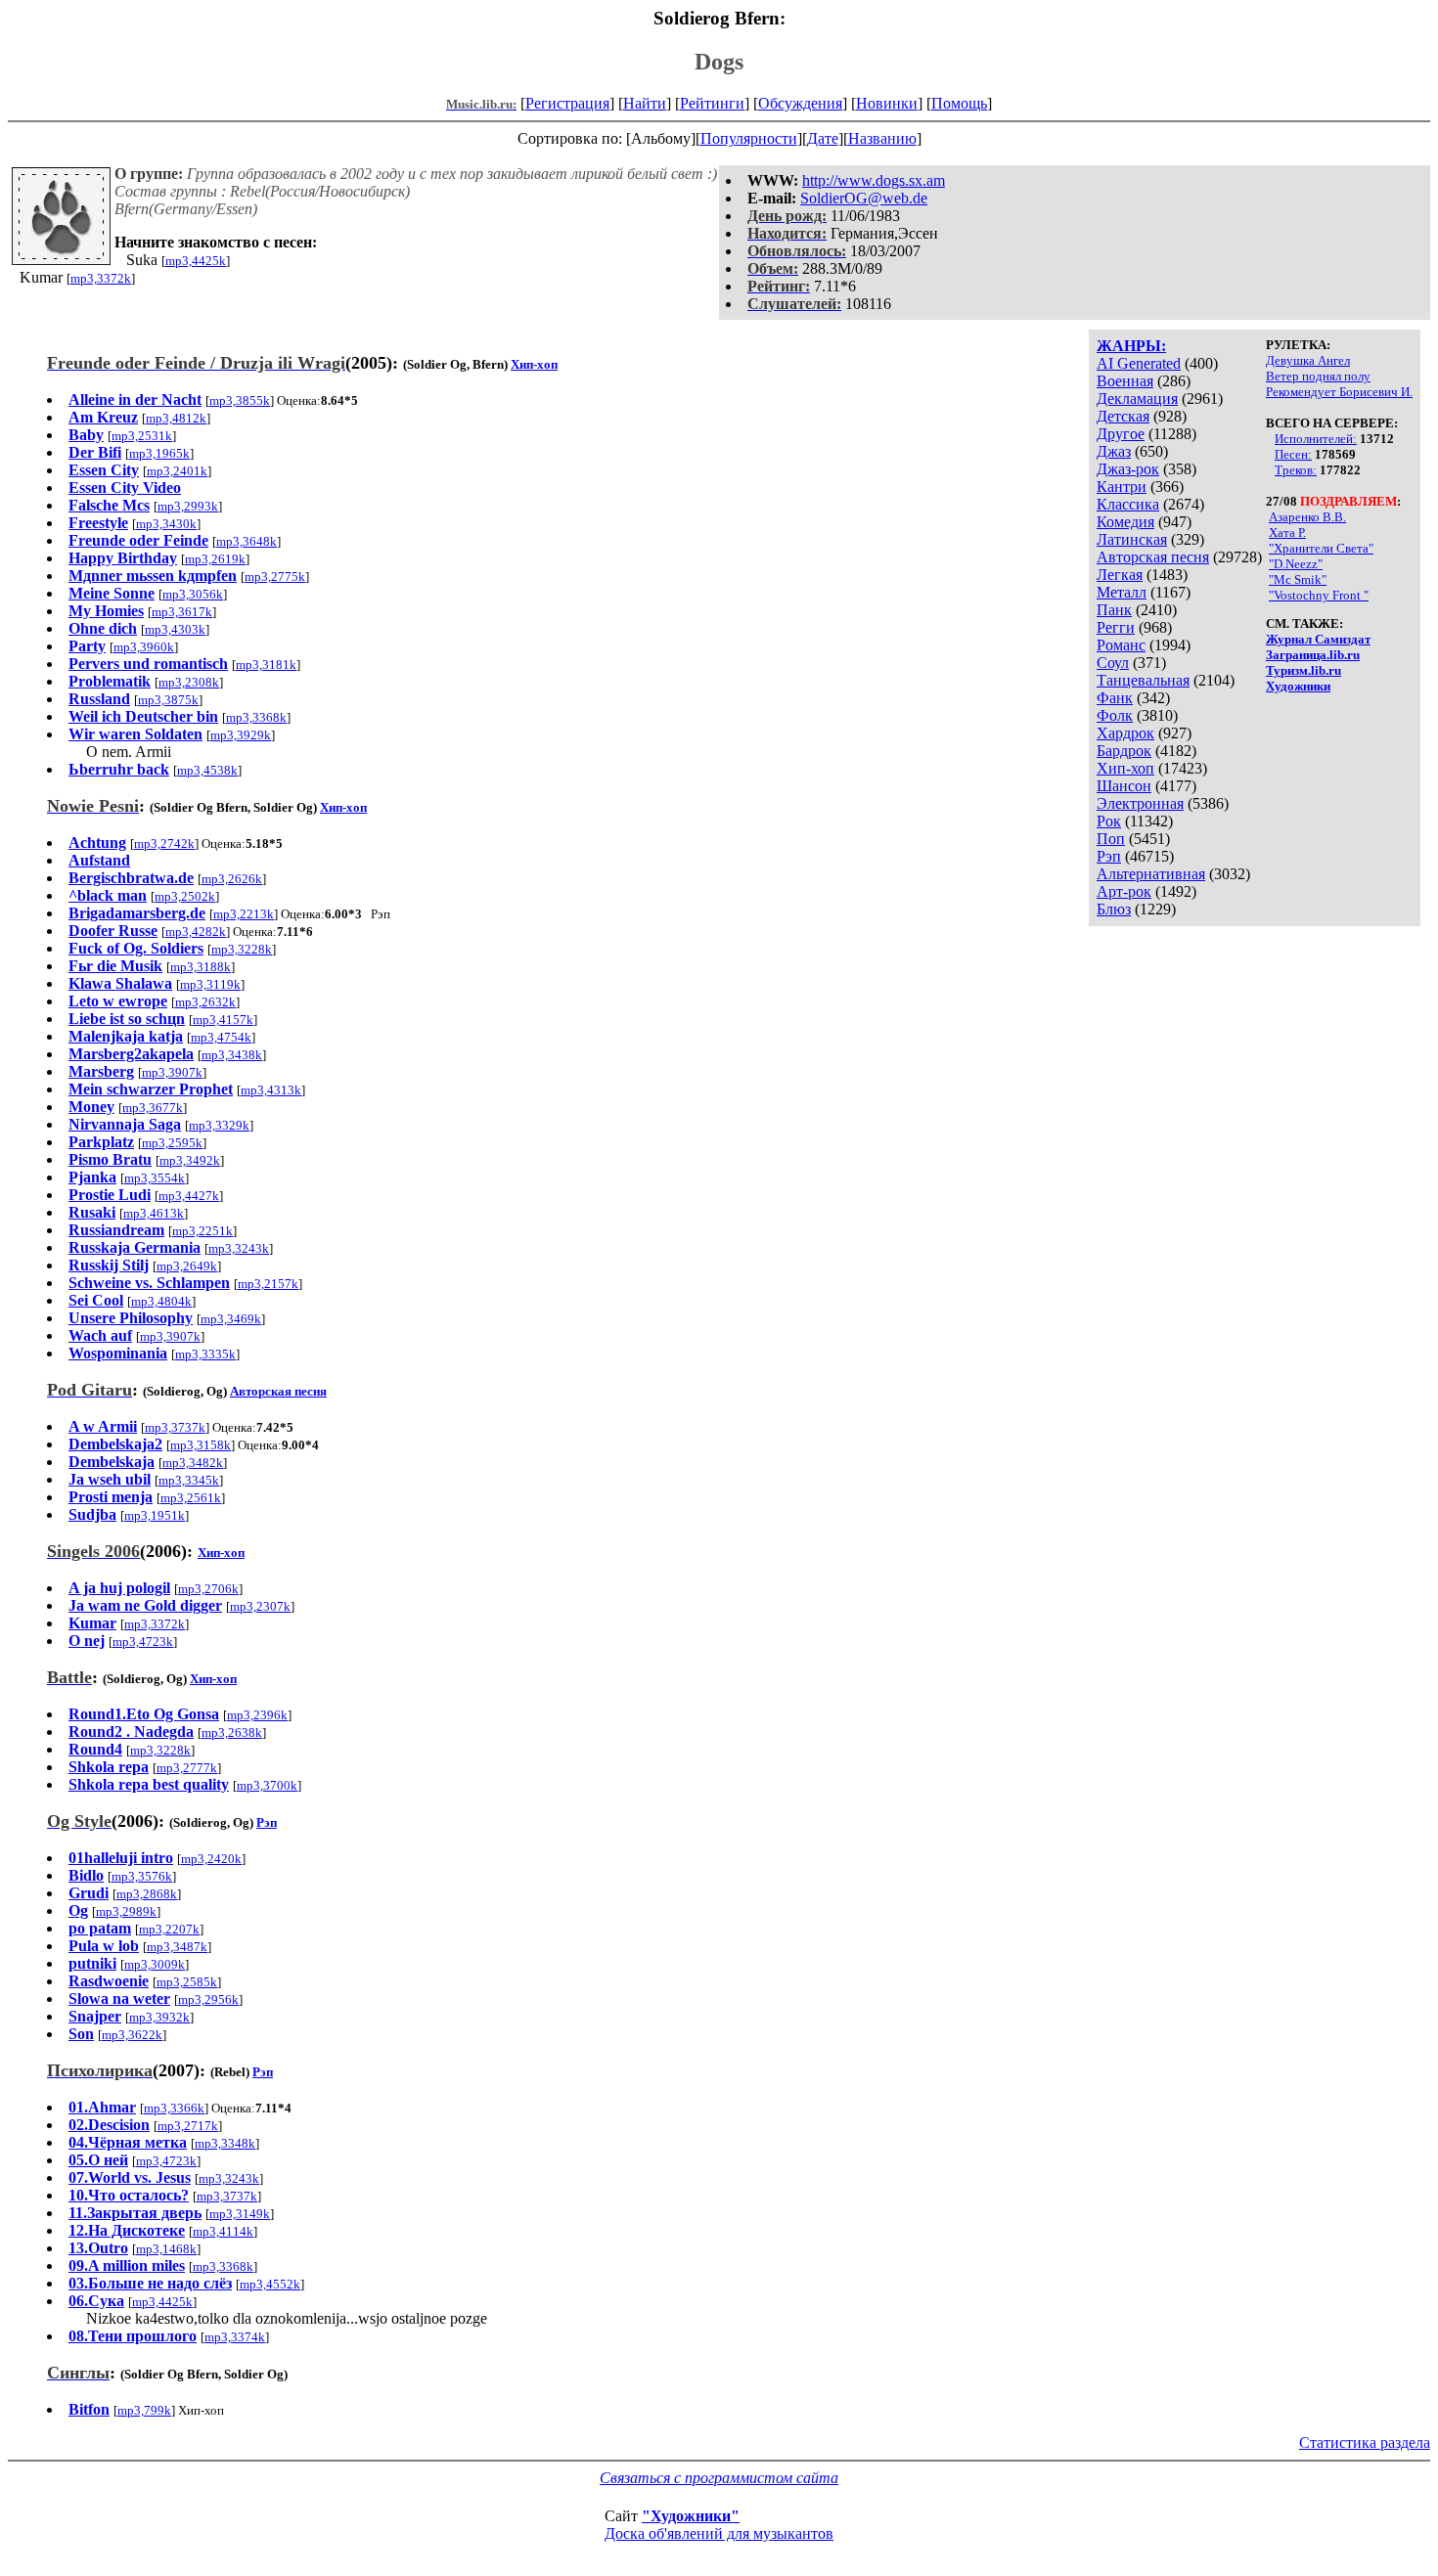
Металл (1122, 592)
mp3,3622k (132, 2035)
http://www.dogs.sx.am (874, 180)
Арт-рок (1124, 891)
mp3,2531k (142, 436)
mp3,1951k (155, 1515)
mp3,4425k (196, 261)
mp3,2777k (187, 1768)
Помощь (959, 103)
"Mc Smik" (1298, 579)
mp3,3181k (266, 665)
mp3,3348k (225, 2143)
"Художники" (691, 2516)
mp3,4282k (196, 932)
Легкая (1120, 575)
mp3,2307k (260, 1606)
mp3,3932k (159, 2017)
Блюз (1114, 909)
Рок (1109, 821)
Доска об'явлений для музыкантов (719, 2533)
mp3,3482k (193, 1463)
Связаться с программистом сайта (719, 2478)
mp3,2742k (164, 844)
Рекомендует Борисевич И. (1339, 392)
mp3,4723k (143, 1642)
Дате (823, 138)
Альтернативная (1151, 874)
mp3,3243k (239, 1248)
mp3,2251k (202, 1231)
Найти (645, 103)
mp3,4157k (223, 1020)
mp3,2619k (215, 559)
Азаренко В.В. (1307, 517)
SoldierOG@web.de (864, 198)
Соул (1113, 663)
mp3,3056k (193, 594)
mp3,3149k (240, 2214)
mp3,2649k (187, 1266)
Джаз (1114, 451)
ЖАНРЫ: (1131, 346)
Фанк (1115, 698)
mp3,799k (144, 2410)
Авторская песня (1153, 557)
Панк (1114, 610)
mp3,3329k (219, 1125)
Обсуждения (800, 103)
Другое (1121, 434)
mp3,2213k (244, 914)
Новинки (887, 103)
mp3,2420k (211, 1859)
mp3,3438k (232, 1055)
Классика (1128, 504)
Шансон (1124, 786)
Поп (1111, 839)
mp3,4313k (271, 1090)
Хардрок (1125, 733)
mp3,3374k (235, 2337)
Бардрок (1124, 751)
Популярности (749, 138)
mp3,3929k (241, 735)
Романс (1121, 645)
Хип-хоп (1125, 768)
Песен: (1293, 454)
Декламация (1137, 399)
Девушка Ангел (1308, 360)
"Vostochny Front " (1319, 595)
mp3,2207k (169, 1929)
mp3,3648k (247, 541)
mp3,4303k (175, 629)
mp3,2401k (177, 471)
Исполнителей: (1316, 439)
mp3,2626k (232, 879)
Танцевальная (1143, 680)
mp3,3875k (168, 700)
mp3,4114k (223, 2231)
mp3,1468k (166, 2249)
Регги (1116, 627)
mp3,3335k (205, 1354)
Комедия (1125, 522)
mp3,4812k (176, 418)
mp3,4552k (270, 2284)
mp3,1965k (159, 453)
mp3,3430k (166, 524)
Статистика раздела (1365, 2443)
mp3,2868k (147, 1894)
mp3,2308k (189, 682)
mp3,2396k (257, 1715)
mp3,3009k (155, 1964)
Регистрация (567, 103)
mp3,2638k (232, 1732)
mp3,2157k (268, 1284)
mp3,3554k (155, 1178)
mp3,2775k (275, 577)
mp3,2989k (126, 1911)
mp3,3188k (201, 967)
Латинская (1132, 539)
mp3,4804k (161, 1301)
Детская (1123, 416)
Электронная (1140, 803)
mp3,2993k (188, 506)
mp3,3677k (153, 1108)
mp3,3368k (256, 717)
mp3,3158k (201, 1445)
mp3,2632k (205, 1002)
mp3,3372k (101, 278)
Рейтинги (712, 103)
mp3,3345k (189, 1480)
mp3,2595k (172, 1143)
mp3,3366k (174, 2108)
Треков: (1296, 470)
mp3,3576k (142, 1876)
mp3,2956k (208, 1999)
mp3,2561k (191, 1498)
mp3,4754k (221, 1037)
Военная (1125, 381)
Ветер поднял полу (1318, 376)
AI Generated (1139, 363)
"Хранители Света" (1321, 548)
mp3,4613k (154, 1213)
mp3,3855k (240, 400)
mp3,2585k (187, 1982)
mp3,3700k (267, 1785)
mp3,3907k (172, 1072)
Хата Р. (1287, 533)
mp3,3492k (190, 1160)
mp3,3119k (210, 984)
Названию (882, 138)
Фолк (1115, 715)
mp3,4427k (189, 1196)
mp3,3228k (242, 949)
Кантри (1122, 487)
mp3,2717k (188, 2126)
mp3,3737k (175, 1427)
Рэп (1109, 856)
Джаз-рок (1128, 469)
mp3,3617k (182, 612)
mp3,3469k (231, 1319)
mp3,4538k (207, 770)
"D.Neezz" (1296, 564)
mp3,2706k (208, 1589)
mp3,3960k (144, 647)
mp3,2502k (185, 896)
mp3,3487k (177, 1947)
